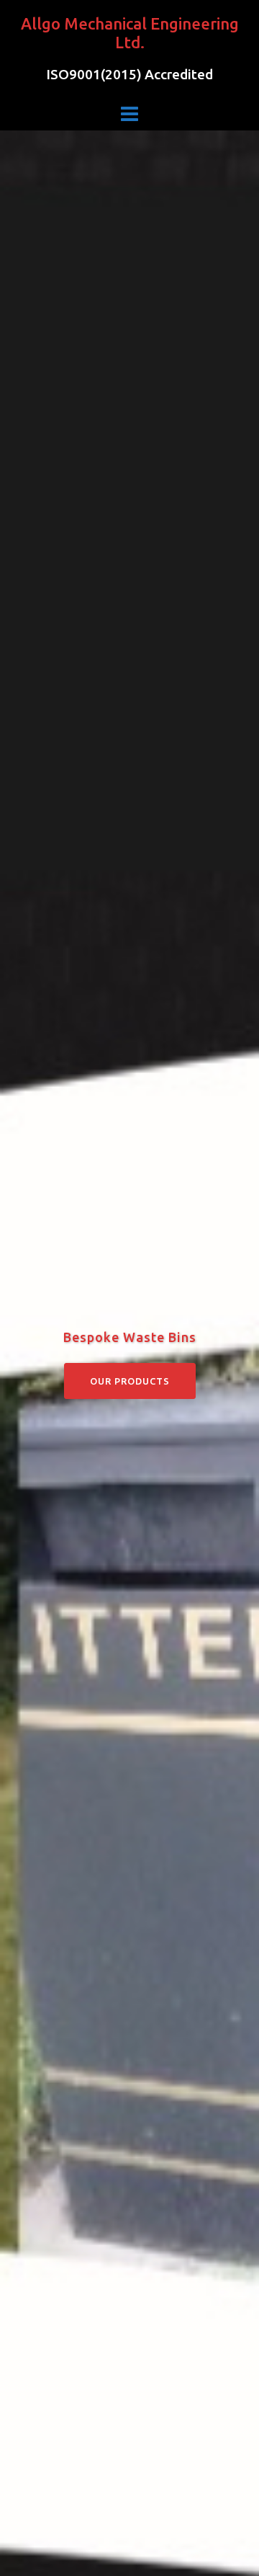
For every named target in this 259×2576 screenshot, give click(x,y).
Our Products (130, 1381)
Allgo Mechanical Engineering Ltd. (130, 33)
